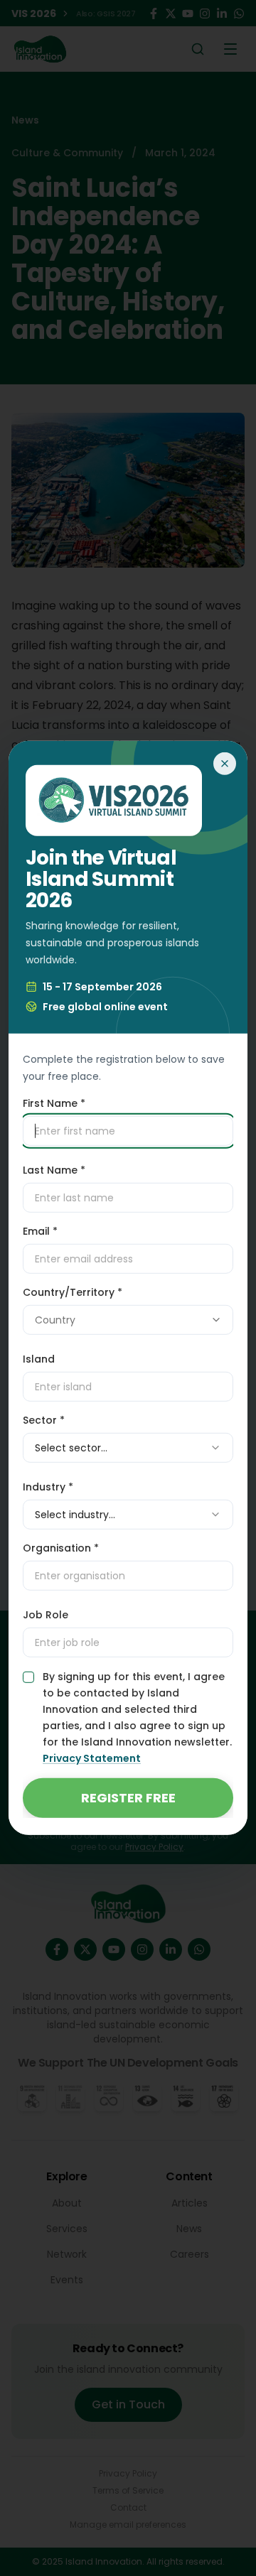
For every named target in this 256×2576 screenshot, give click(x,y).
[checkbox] (28, 1677)
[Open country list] (216, 1320)
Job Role (46, 1615)
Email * (40, 1231)
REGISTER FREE (128, 1798)
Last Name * (54, 1170)
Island (39, 1359)
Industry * (48, 1487)
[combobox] (128, 1320)
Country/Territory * (73, 1292)
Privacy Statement (92, 1758)
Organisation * (61, 1548)
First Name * (54, 1103)
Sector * (44, 1420)
